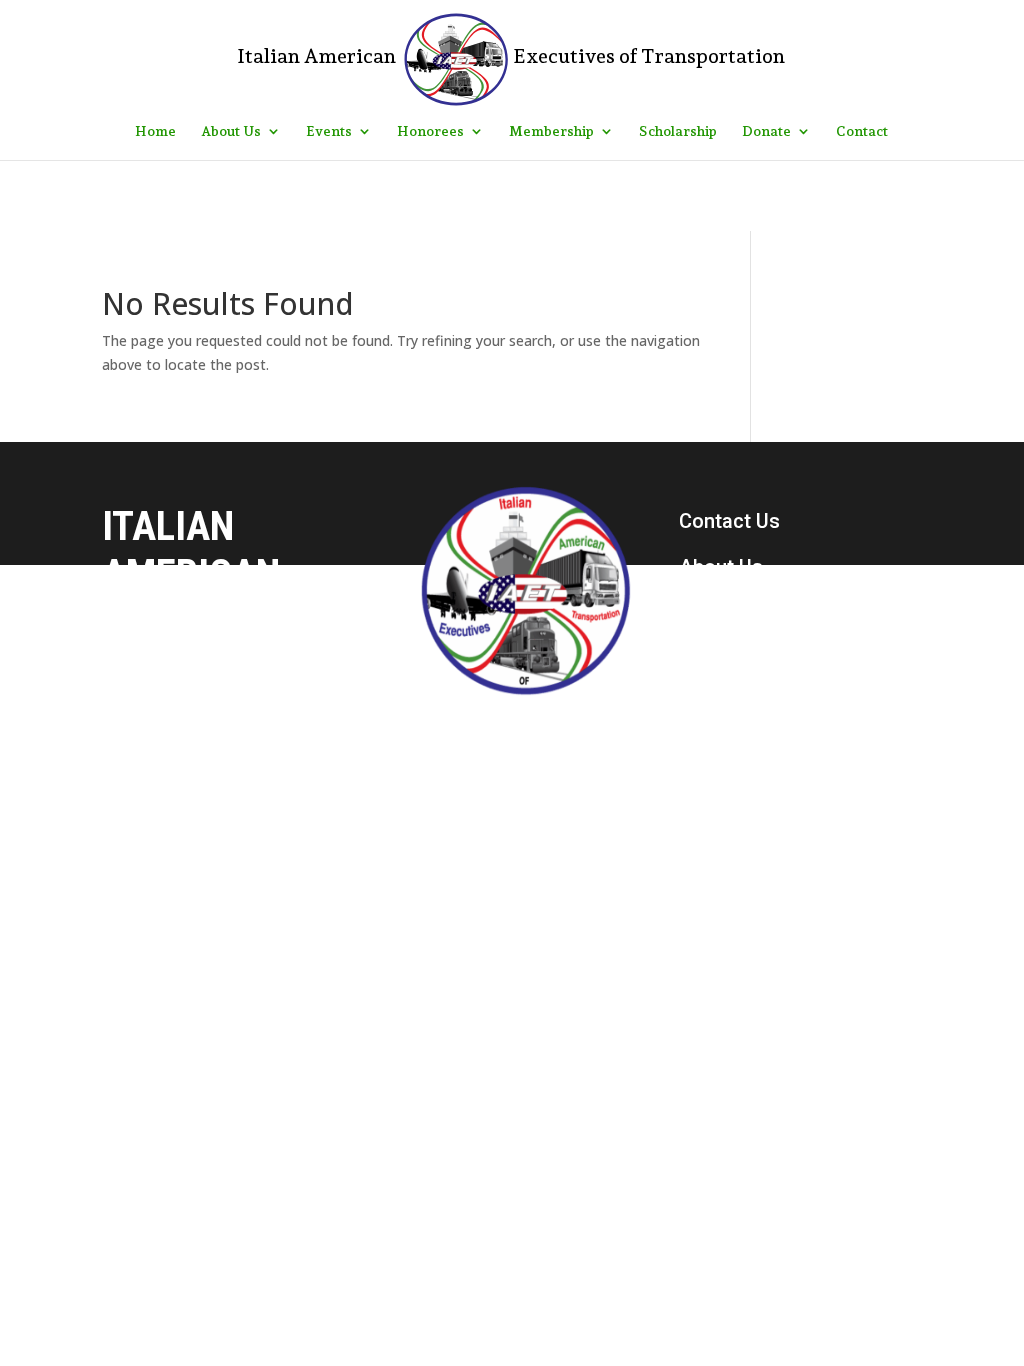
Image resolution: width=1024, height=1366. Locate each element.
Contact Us (729, 521)
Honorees (430, 131)
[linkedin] (779, 769)
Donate (766, 131)
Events (329, 131)
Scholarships (738, 659)
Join (699, 705)
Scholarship (678, 131)
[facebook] (695, 769)
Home (155, 131)
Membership (551, 131)
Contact (862, 131)
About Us (231, 131)
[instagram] (737, 769)
